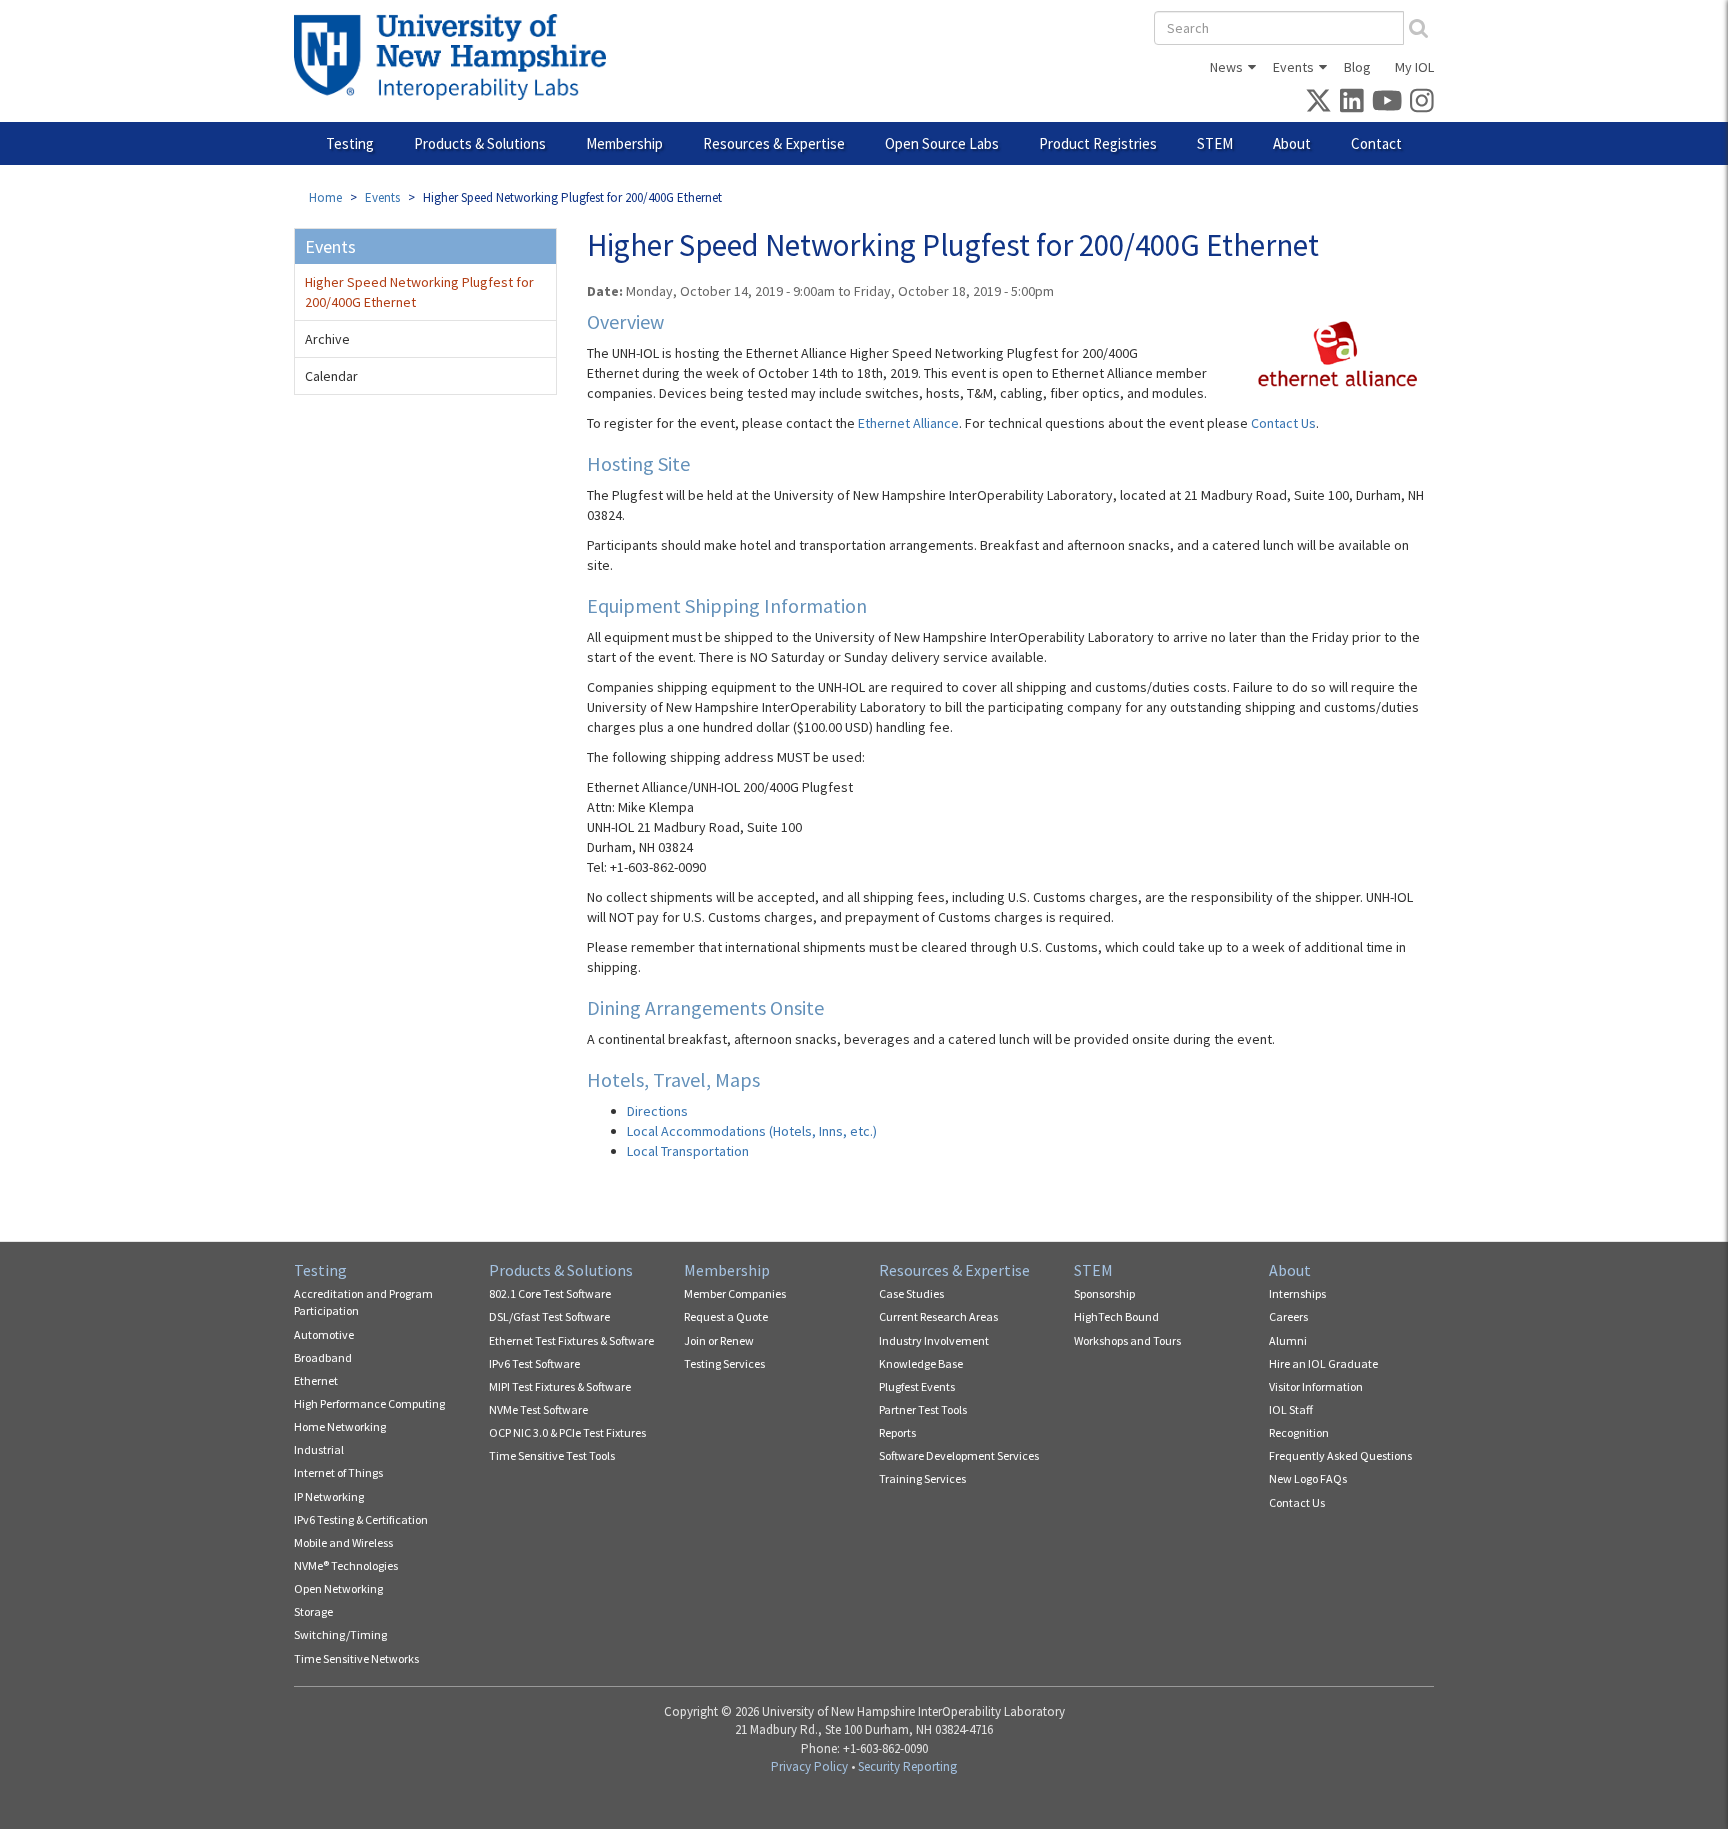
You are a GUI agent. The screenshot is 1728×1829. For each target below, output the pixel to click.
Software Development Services (959, 1455)
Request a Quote (726, 1316)
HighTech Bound (1116, 1316)
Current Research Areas (938, 1316)
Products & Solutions (480, 143)
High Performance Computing (369, 1403)
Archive (327, 339)
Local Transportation (688, 1151)
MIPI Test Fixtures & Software (560, 1386)
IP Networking (329, 1496)
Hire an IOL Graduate (1323, 1363)
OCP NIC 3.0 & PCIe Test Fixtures (567, 1432)
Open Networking (338, 1588)
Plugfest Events (917, 1386)
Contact (1376, 143)
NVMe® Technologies (346, 1565)
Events (1293, 67)
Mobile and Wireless (343, 1542)
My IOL (1414, 67)
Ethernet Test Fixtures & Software (571, 1340)
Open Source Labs (942, 143)
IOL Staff (1291, 1409)
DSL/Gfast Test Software (549, 1316)
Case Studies (911, 1293)
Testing (350, 143)
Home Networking (340, 1426)
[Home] (457, 57)
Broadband (323, 1357)
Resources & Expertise (774, 143)
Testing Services (724, 1363)
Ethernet (316, 1380)
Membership (624, 143)
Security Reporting (907, 1766)
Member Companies (735, 1293)
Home (325, 197)
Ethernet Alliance (908, 423)
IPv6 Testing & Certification (361, 1519)
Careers (1288, 1316)
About (1292, 143)
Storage (313, 1611)
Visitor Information (1316, 1386)
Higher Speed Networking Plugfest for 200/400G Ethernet (419, 292)
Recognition (1299, 1432)
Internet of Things (338, 1472)
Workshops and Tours (1127, 1340)
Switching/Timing (340, 1634)
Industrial (319, 1449)
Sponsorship (1104, 1293)
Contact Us (1283, 423)
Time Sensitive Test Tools (552, 1455)
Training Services (922, 1478)
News (1226, 67)
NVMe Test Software (538, 1409)
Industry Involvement (934, 1340)
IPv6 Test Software (534, 1363)
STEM (1215, 143)
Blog (1357, 67)
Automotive (324, 1334)
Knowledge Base (921, 1363)
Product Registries (1098, 143)
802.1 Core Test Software (550, 1293)
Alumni (1288, 1340)
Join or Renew (719, 1340)
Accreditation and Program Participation (363, 1302)
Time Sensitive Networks (356, 1658)
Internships (1297, 1293)
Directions (657, 1111)
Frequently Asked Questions (1340, 1455)
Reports (897, 1432)
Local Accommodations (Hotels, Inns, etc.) (752, 1131)
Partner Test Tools (923, 1409)
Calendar (331, 376)
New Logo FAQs (1308, 1478)
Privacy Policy (809, 1766)
